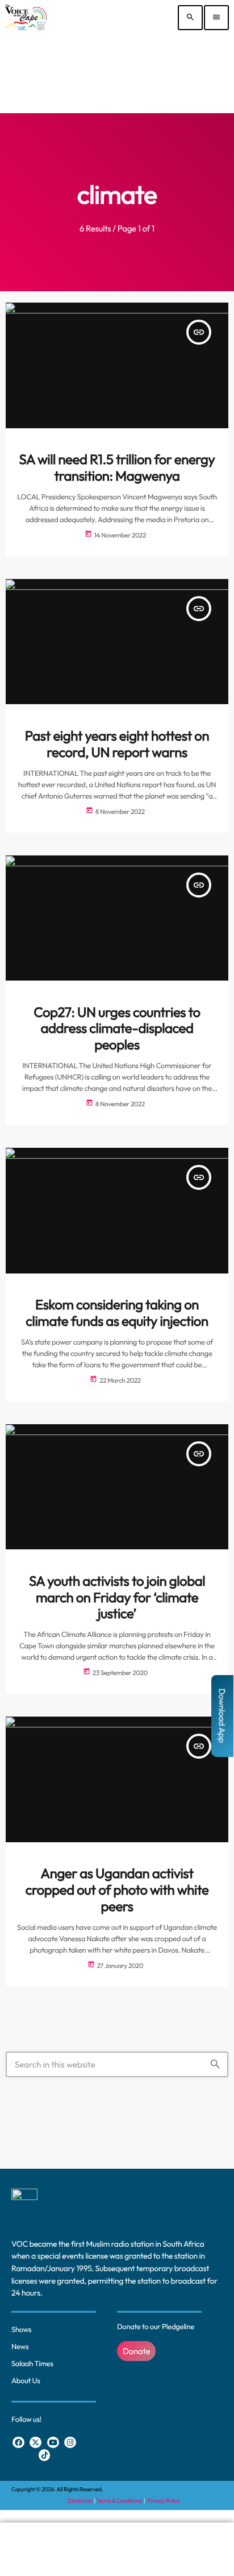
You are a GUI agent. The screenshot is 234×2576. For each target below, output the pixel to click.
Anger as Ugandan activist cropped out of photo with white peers (117, 1890)
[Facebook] (18, 2443)
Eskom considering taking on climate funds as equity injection (117, 1313)
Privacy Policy (163, 2501)
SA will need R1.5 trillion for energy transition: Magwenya (117, 468)
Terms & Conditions (120, 2501)
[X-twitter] (35, 2443)
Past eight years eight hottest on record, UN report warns (117, 744)
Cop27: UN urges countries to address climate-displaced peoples (117, 1029)
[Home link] (26, 18)
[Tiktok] (45, 2455)
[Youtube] (53, 2443)
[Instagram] (70, 2443)
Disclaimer (80, 2501)
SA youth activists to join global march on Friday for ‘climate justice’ (117, 1598)
